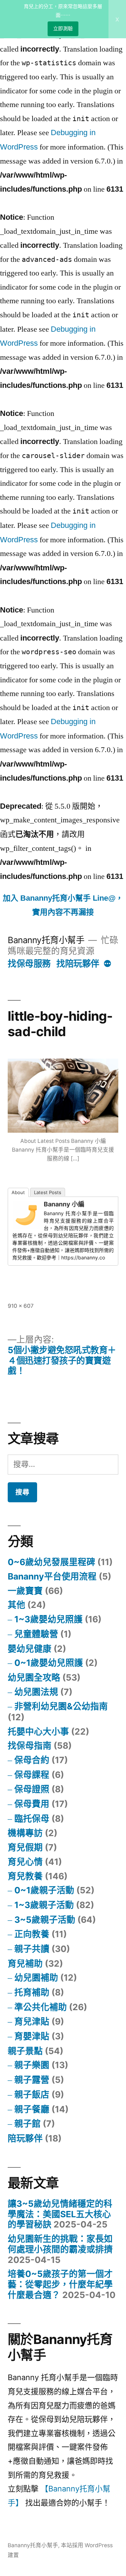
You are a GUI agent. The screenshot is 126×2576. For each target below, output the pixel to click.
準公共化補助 (41, 2007)
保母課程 (32, 1775)
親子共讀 (32, 1949)
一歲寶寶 (25, 1591)
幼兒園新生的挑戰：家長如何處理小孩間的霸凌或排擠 (60, 2244)
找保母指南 (30, 1746)
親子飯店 (32, 2094)
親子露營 (32, 2080)
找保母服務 (29, 963)
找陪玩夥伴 (78, 963)
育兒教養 (25, 1876)
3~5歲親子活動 (45, 1920)
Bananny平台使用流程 (52, 1576)
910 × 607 (21, 1306)
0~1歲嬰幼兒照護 (49, 1663)
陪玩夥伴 (25, 2138)
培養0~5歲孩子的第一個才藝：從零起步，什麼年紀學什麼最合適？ (60, 2284)
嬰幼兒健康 (30, 1649)
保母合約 (32, 1760)
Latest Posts (48, 1192)
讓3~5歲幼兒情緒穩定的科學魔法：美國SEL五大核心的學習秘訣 (60, 2214)
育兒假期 (25, 1847)
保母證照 (32, 1789)
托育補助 (32, 1992)
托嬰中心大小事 (38, 1731)
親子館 (27, 2124)
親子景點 (25, 2051)
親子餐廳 (32, 2109)
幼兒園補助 (36, 1978)
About (18, 1192)
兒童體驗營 (36, 1634)
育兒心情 (25, 1862)
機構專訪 (25, 1833)
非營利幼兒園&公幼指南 (61, 1706)
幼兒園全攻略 (34, 1677)
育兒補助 (25, 1964)
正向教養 (32, 1934)
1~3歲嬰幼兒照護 (48, 1619)
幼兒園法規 (36, 1692)
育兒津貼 (32, 2021)
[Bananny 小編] (26, 1226)
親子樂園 (32, 2065)
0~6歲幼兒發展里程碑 (51, 1562)
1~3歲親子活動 (44, 1905)
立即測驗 (63, 28)
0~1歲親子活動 (44, 1890)
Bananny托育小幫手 (46, 940)
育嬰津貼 (32, 2036)
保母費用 (32, 1804)
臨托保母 (32, 1819)
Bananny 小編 (64, 1204)
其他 (16, 1605)
